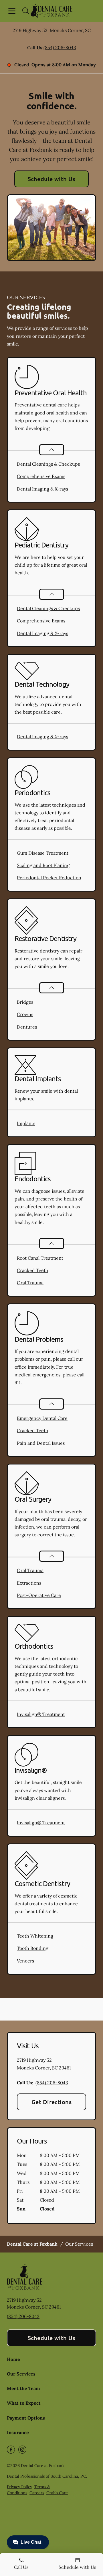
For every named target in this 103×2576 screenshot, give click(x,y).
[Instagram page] (22, 2450)
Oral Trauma (30, 1283)
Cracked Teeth (33, 1270)
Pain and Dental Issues (41, 1443)
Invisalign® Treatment (41, 1714)
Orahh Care (57, 2493)
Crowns (25, 1014)
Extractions (29, 1583)
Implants (26, 1123)
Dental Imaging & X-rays (42, 489)
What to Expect (24, 2403)
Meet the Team (23, 2388)
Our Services (21, 2374)
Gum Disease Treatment (43, 853)
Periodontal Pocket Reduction (49, 878)
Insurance (18, 2432)
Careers (37, 2493)
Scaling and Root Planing (43, 865)
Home (13, 2359)
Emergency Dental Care (42, 1418)
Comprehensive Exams (41, 476)
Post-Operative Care (39, 1595)
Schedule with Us (52, 179)
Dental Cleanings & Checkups (48, 464)
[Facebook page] (11, 2450)
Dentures (27, 1027)
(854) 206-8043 (60, 47)
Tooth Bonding (33, 1948)
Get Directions (52, 2102)
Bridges (25, 1002)
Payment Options (26, 2418)
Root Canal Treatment (40, 1258)
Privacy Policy (19, 2487)
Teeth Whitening (35, 1936)
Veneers (25, 1961)
